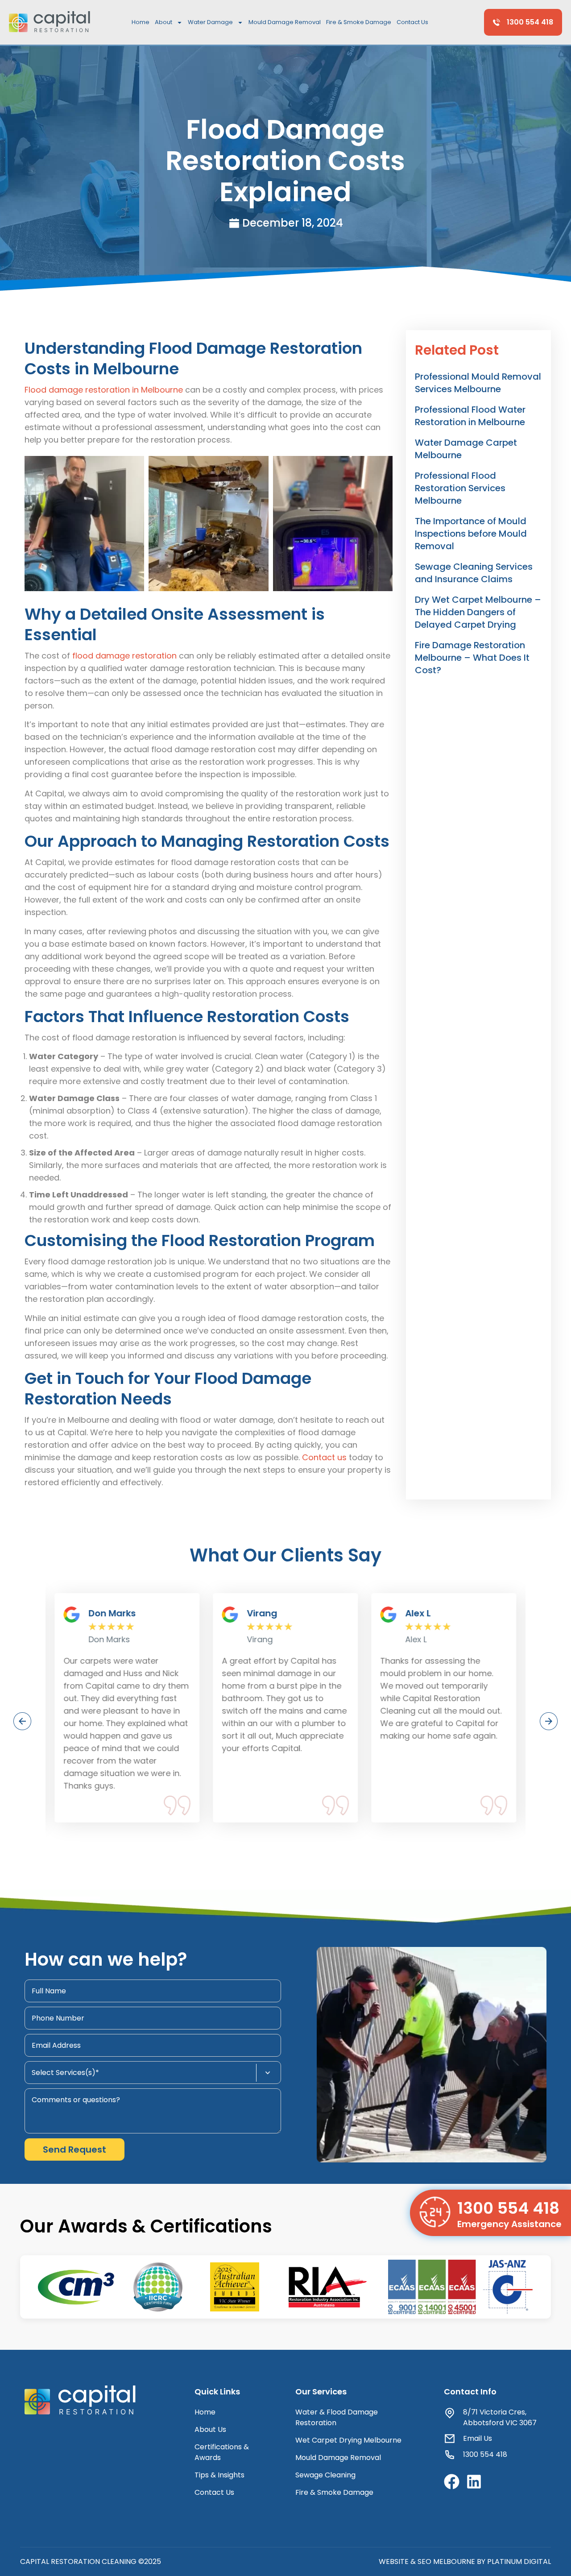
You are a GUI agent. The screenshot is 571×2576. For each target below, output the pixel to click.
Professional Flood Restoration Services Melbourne (460, 488)
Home (141, 22)
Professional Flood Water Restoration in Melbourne (470, 416)
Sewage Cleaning (325, 2475)
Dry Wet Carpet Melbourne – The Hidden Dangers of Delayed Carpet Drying (478, 612)
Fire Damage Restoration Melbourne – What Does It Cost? (472, 658)
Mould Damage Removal (285, 22)
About (163, 22)
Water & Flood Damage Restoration (337, 2417)
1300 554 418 (508, 2208)
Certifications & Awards (222, 2452)
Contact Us (412, 22)
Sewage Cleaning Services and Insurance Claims (474, 573)
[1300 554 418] (435, 2212)
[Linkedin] (474, 2482)
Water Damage (210, 22)
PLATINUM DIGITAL (519, 2562)
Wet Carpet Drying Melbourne (348, 2440)
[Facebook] (452, 2482)
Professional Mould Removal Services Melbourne (478, 383)
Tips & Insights (219, 2475)
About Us (210, 2429)
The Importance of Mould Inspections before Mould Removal (471, 534)
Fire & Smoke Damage (359, 22)
